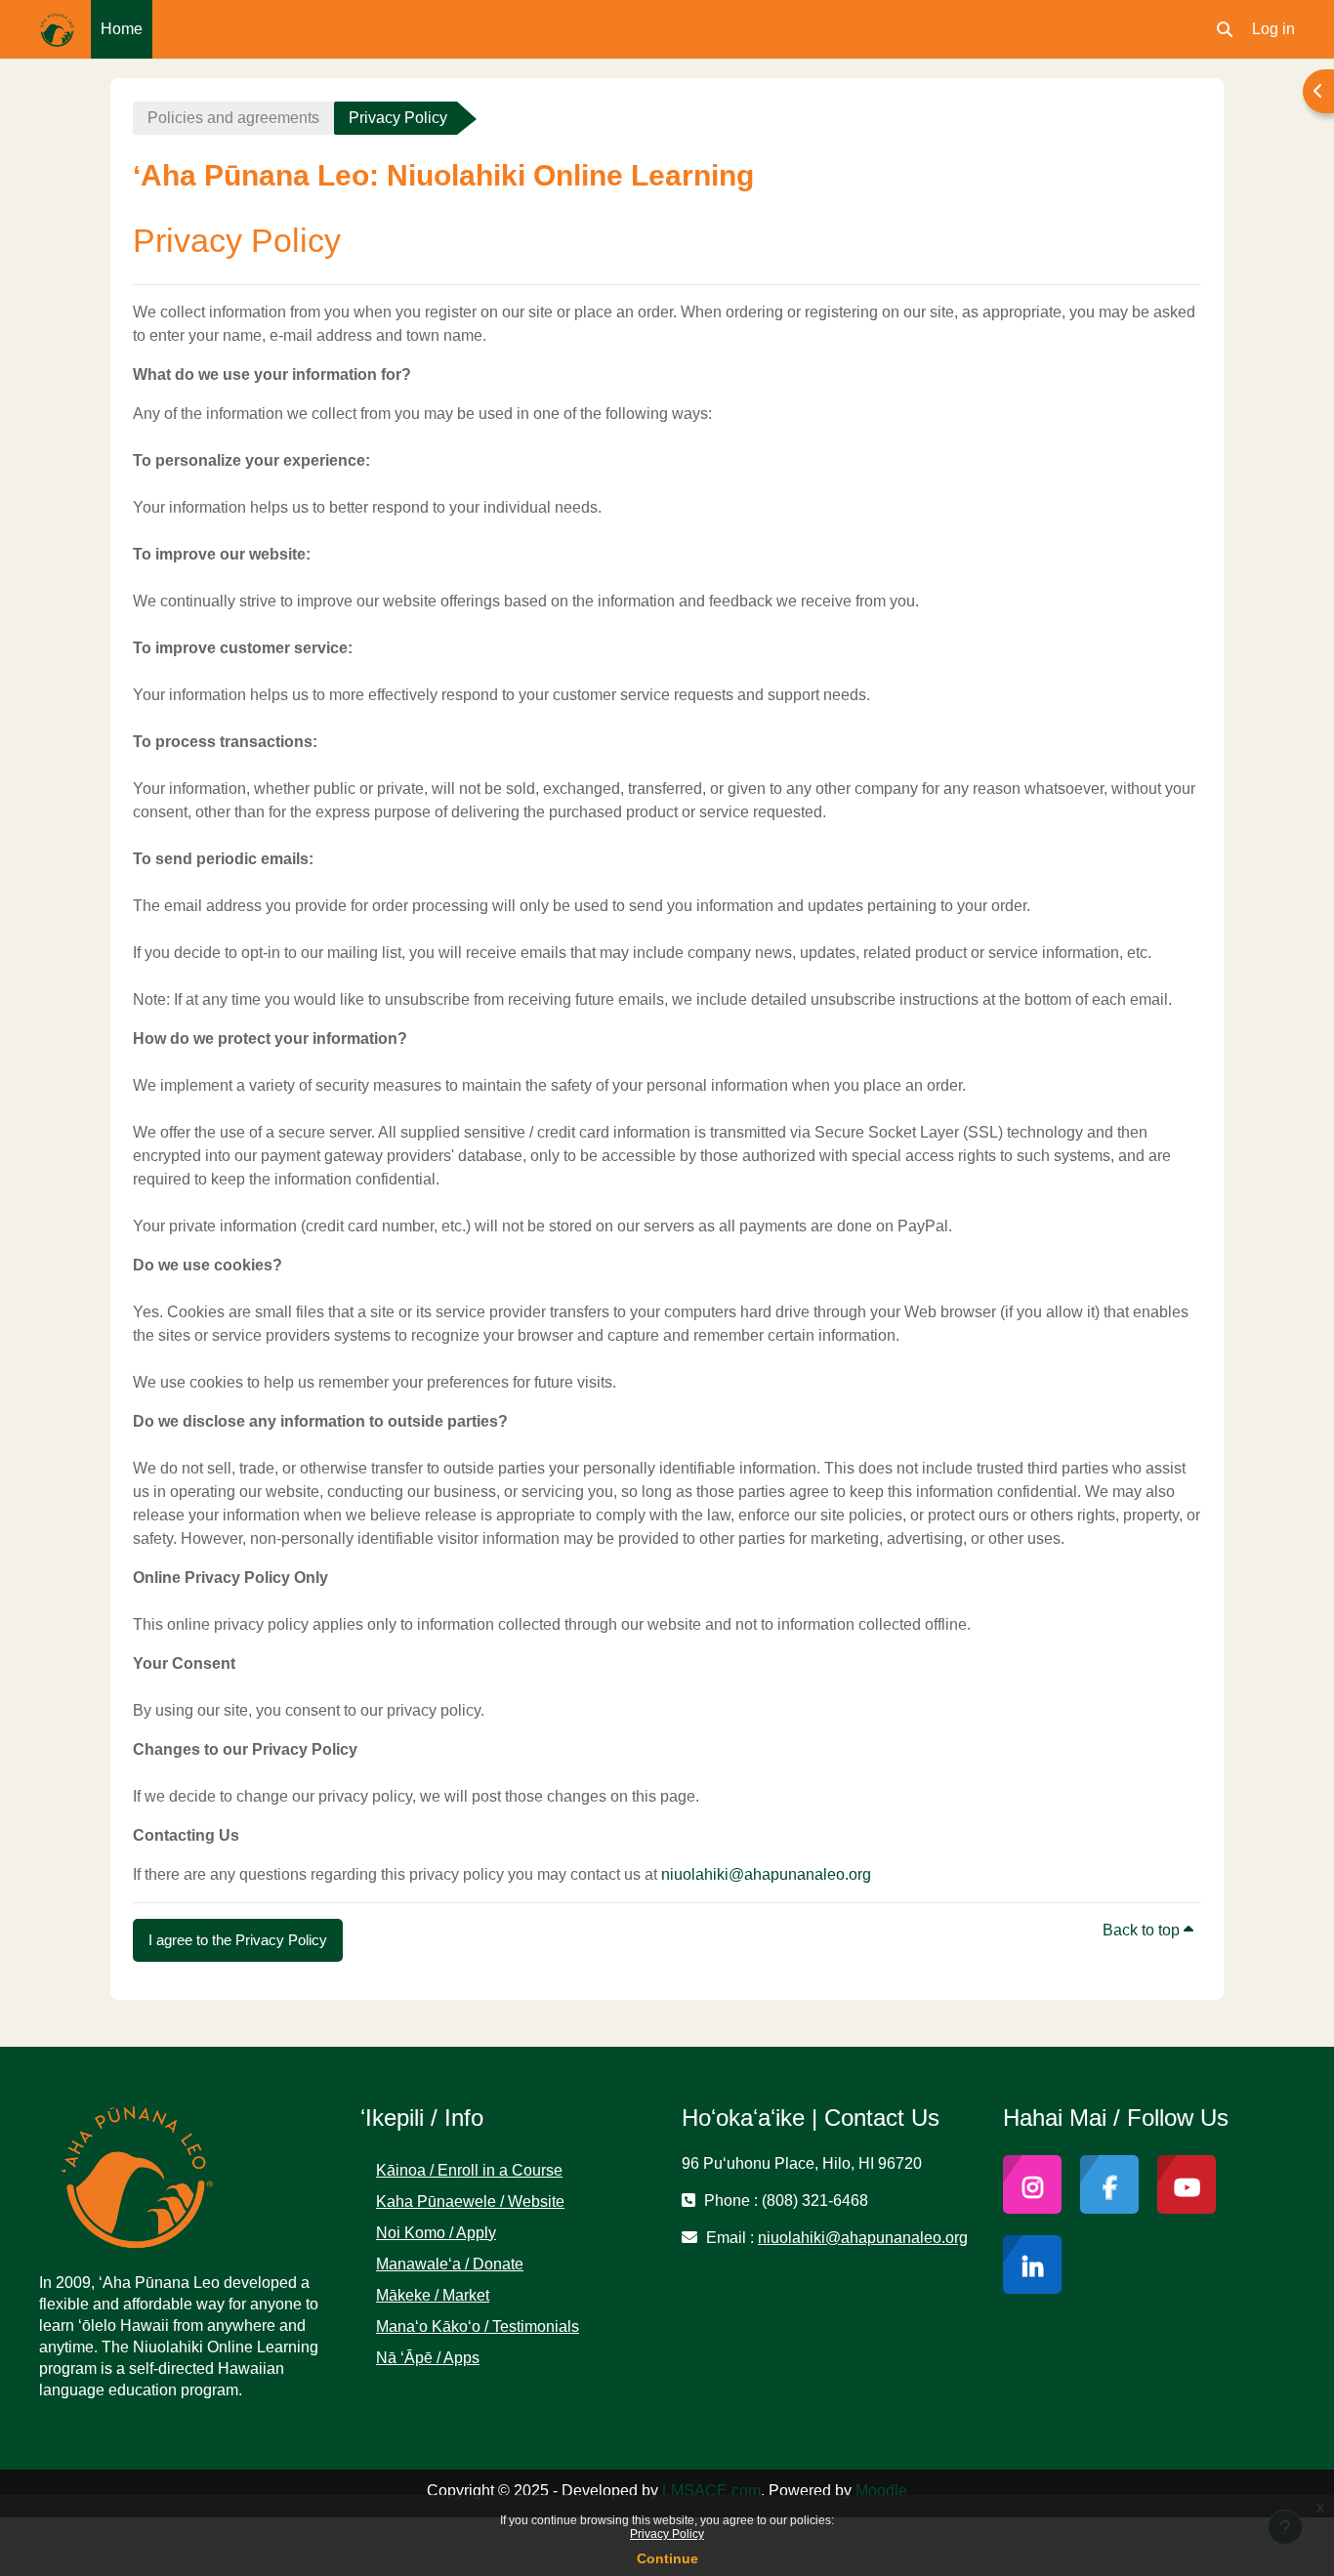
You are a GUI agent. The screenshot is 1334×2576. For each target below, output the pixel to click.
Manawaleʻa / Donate (450, 2264)
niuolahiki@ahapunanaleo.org (766, 1874)
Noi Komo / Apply (436, 2233)
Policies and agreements (233, 118)
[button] (1225, 29)
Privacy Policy (667, 2534)
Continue (667, 2558)
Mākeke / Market (433, 2295)
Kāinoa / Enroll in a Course (469, 2170)
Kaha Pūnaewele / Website (470, 2202)
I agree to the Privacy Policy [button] (238, 1940)
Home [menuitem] (122, 29)
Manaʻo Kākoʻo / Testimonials (478, 2327)
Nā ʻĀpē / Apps (428, 2358)
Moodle (881, 2491)
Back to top (1143, 1930)
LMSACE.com (711, 2491)
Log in (1273, 29)
